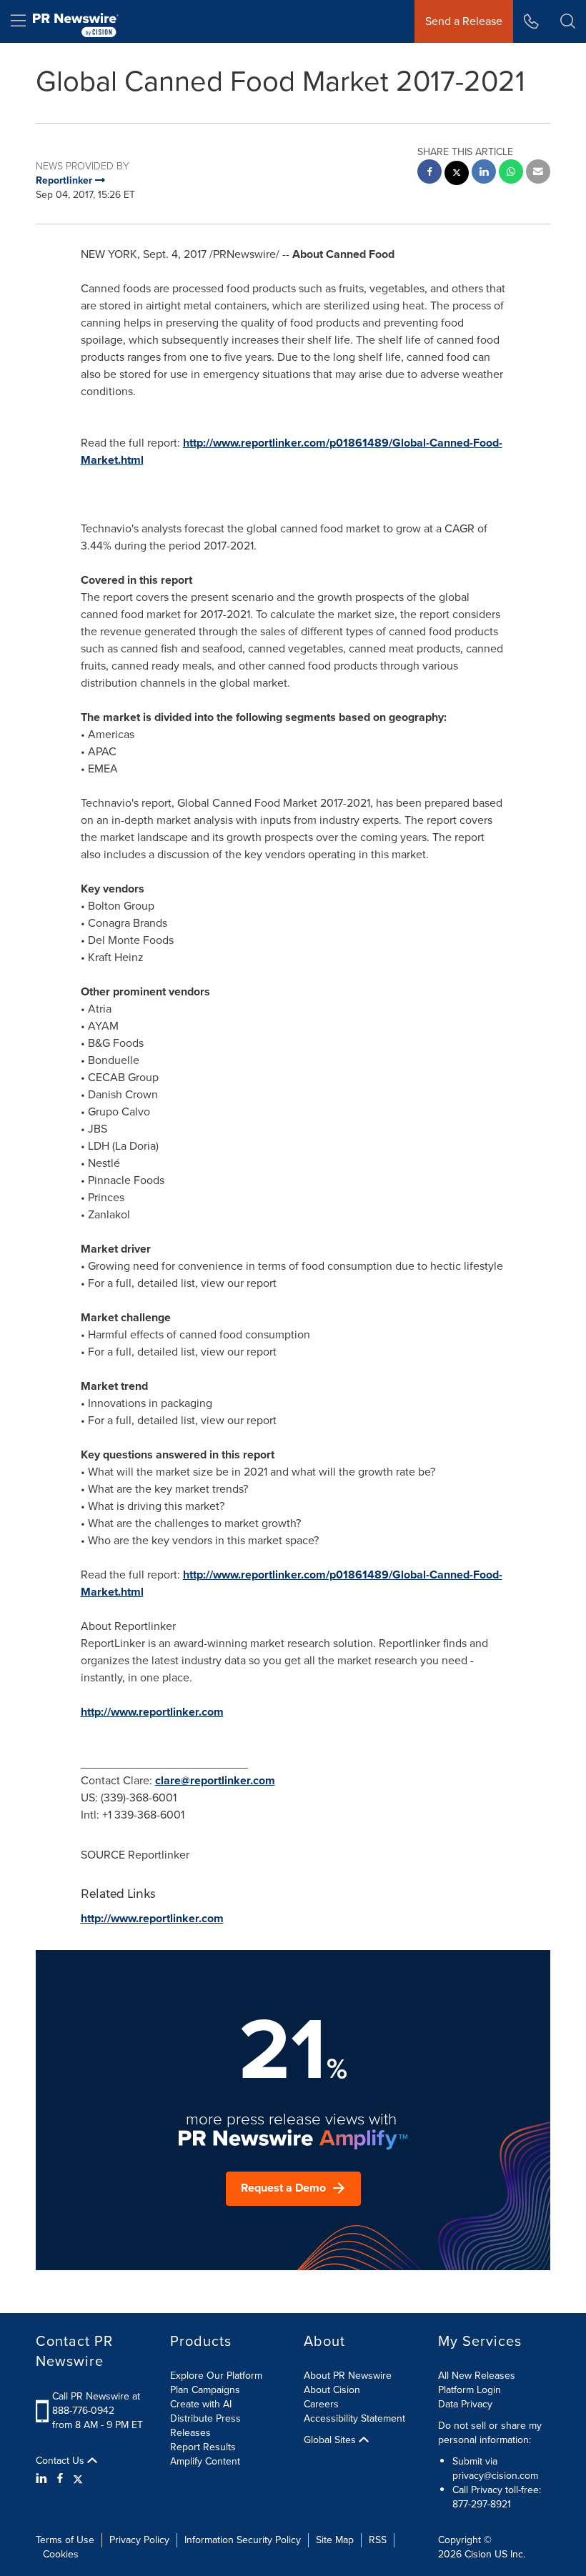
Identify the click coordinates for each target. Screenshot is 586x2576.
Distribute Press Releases (205, 2426)
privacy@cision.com (495, 2476)
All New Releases (477, 2376)
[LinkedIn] (43, 2479)
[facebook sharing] (429, 173)
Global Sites (331, 2440)
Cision (478, 2554)
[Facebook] (60, 2479)
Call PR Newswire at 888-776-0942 (96, 2403)
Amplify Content (205, 2461)
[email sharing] (538, 173)
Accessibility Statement (354, 2418)
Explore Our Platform (216, 2376)
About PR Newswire (348, 2376)
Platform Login (470, 2390)
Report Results (203, 2447)
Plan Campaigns (205, 2390)
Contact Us (61, 2461)
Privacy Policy (139, 2540)
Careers (321, 2404)
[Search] (568, 21)
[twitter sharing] (457, 175)
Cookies (61, 2554)
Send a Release (464, 21)
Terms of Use (65, 2540)
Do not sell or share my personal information (490, 2433)
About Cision (332, 2390)
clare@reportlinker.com (215, 1780)
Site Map (335, 2540)
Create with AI (201, 2404)
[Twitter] (78, 2479)
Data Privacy (465, 2404)
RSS (378, 2540)
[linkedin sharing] (484, 173)
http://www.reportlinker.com (152, 1712)
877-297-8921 (482, 2504)
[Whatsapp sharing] (511, 173)
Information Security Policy (243, 2540)
